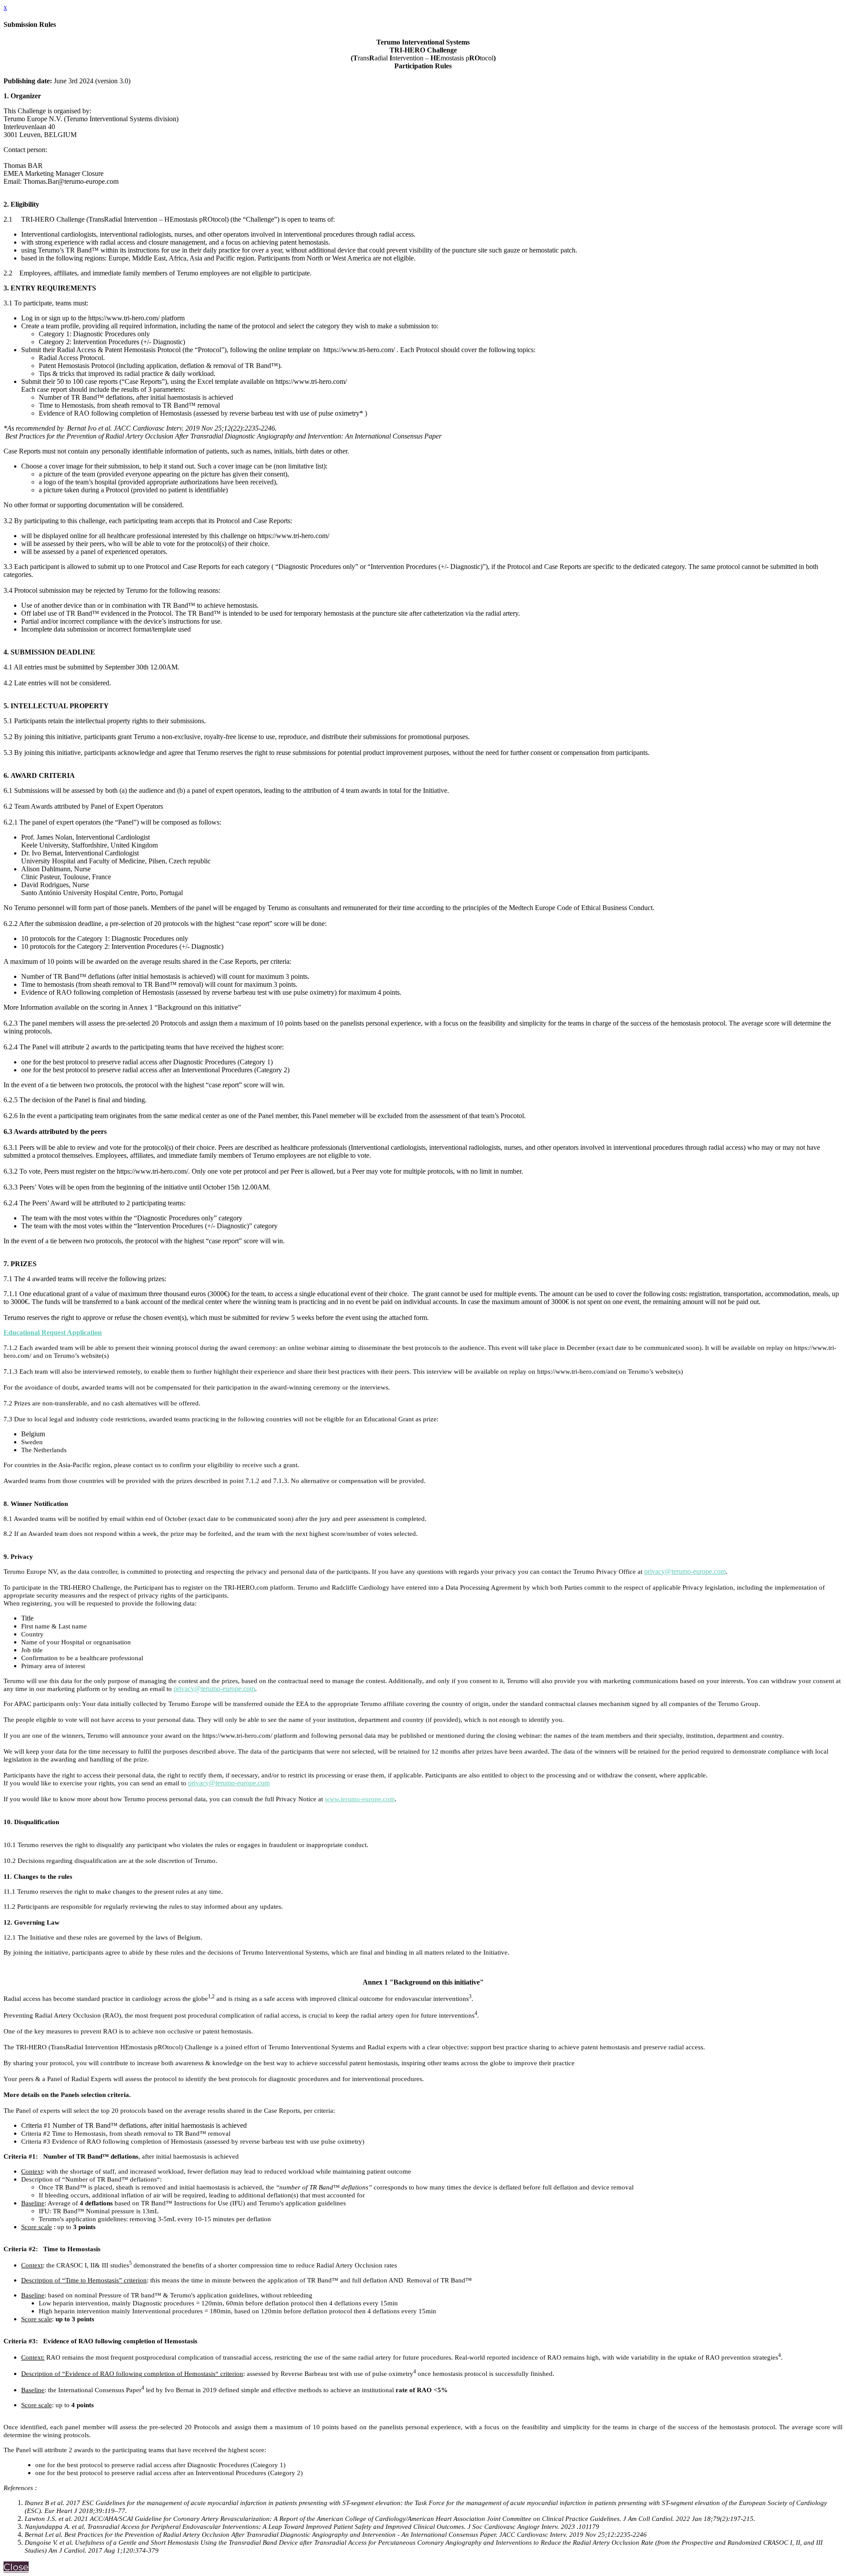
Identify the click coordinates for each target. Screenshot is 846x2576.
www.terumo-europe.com (360, 1799)
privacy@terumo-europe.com (685, 1571)
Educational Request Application (53, 1333)
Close (16, 2567)
